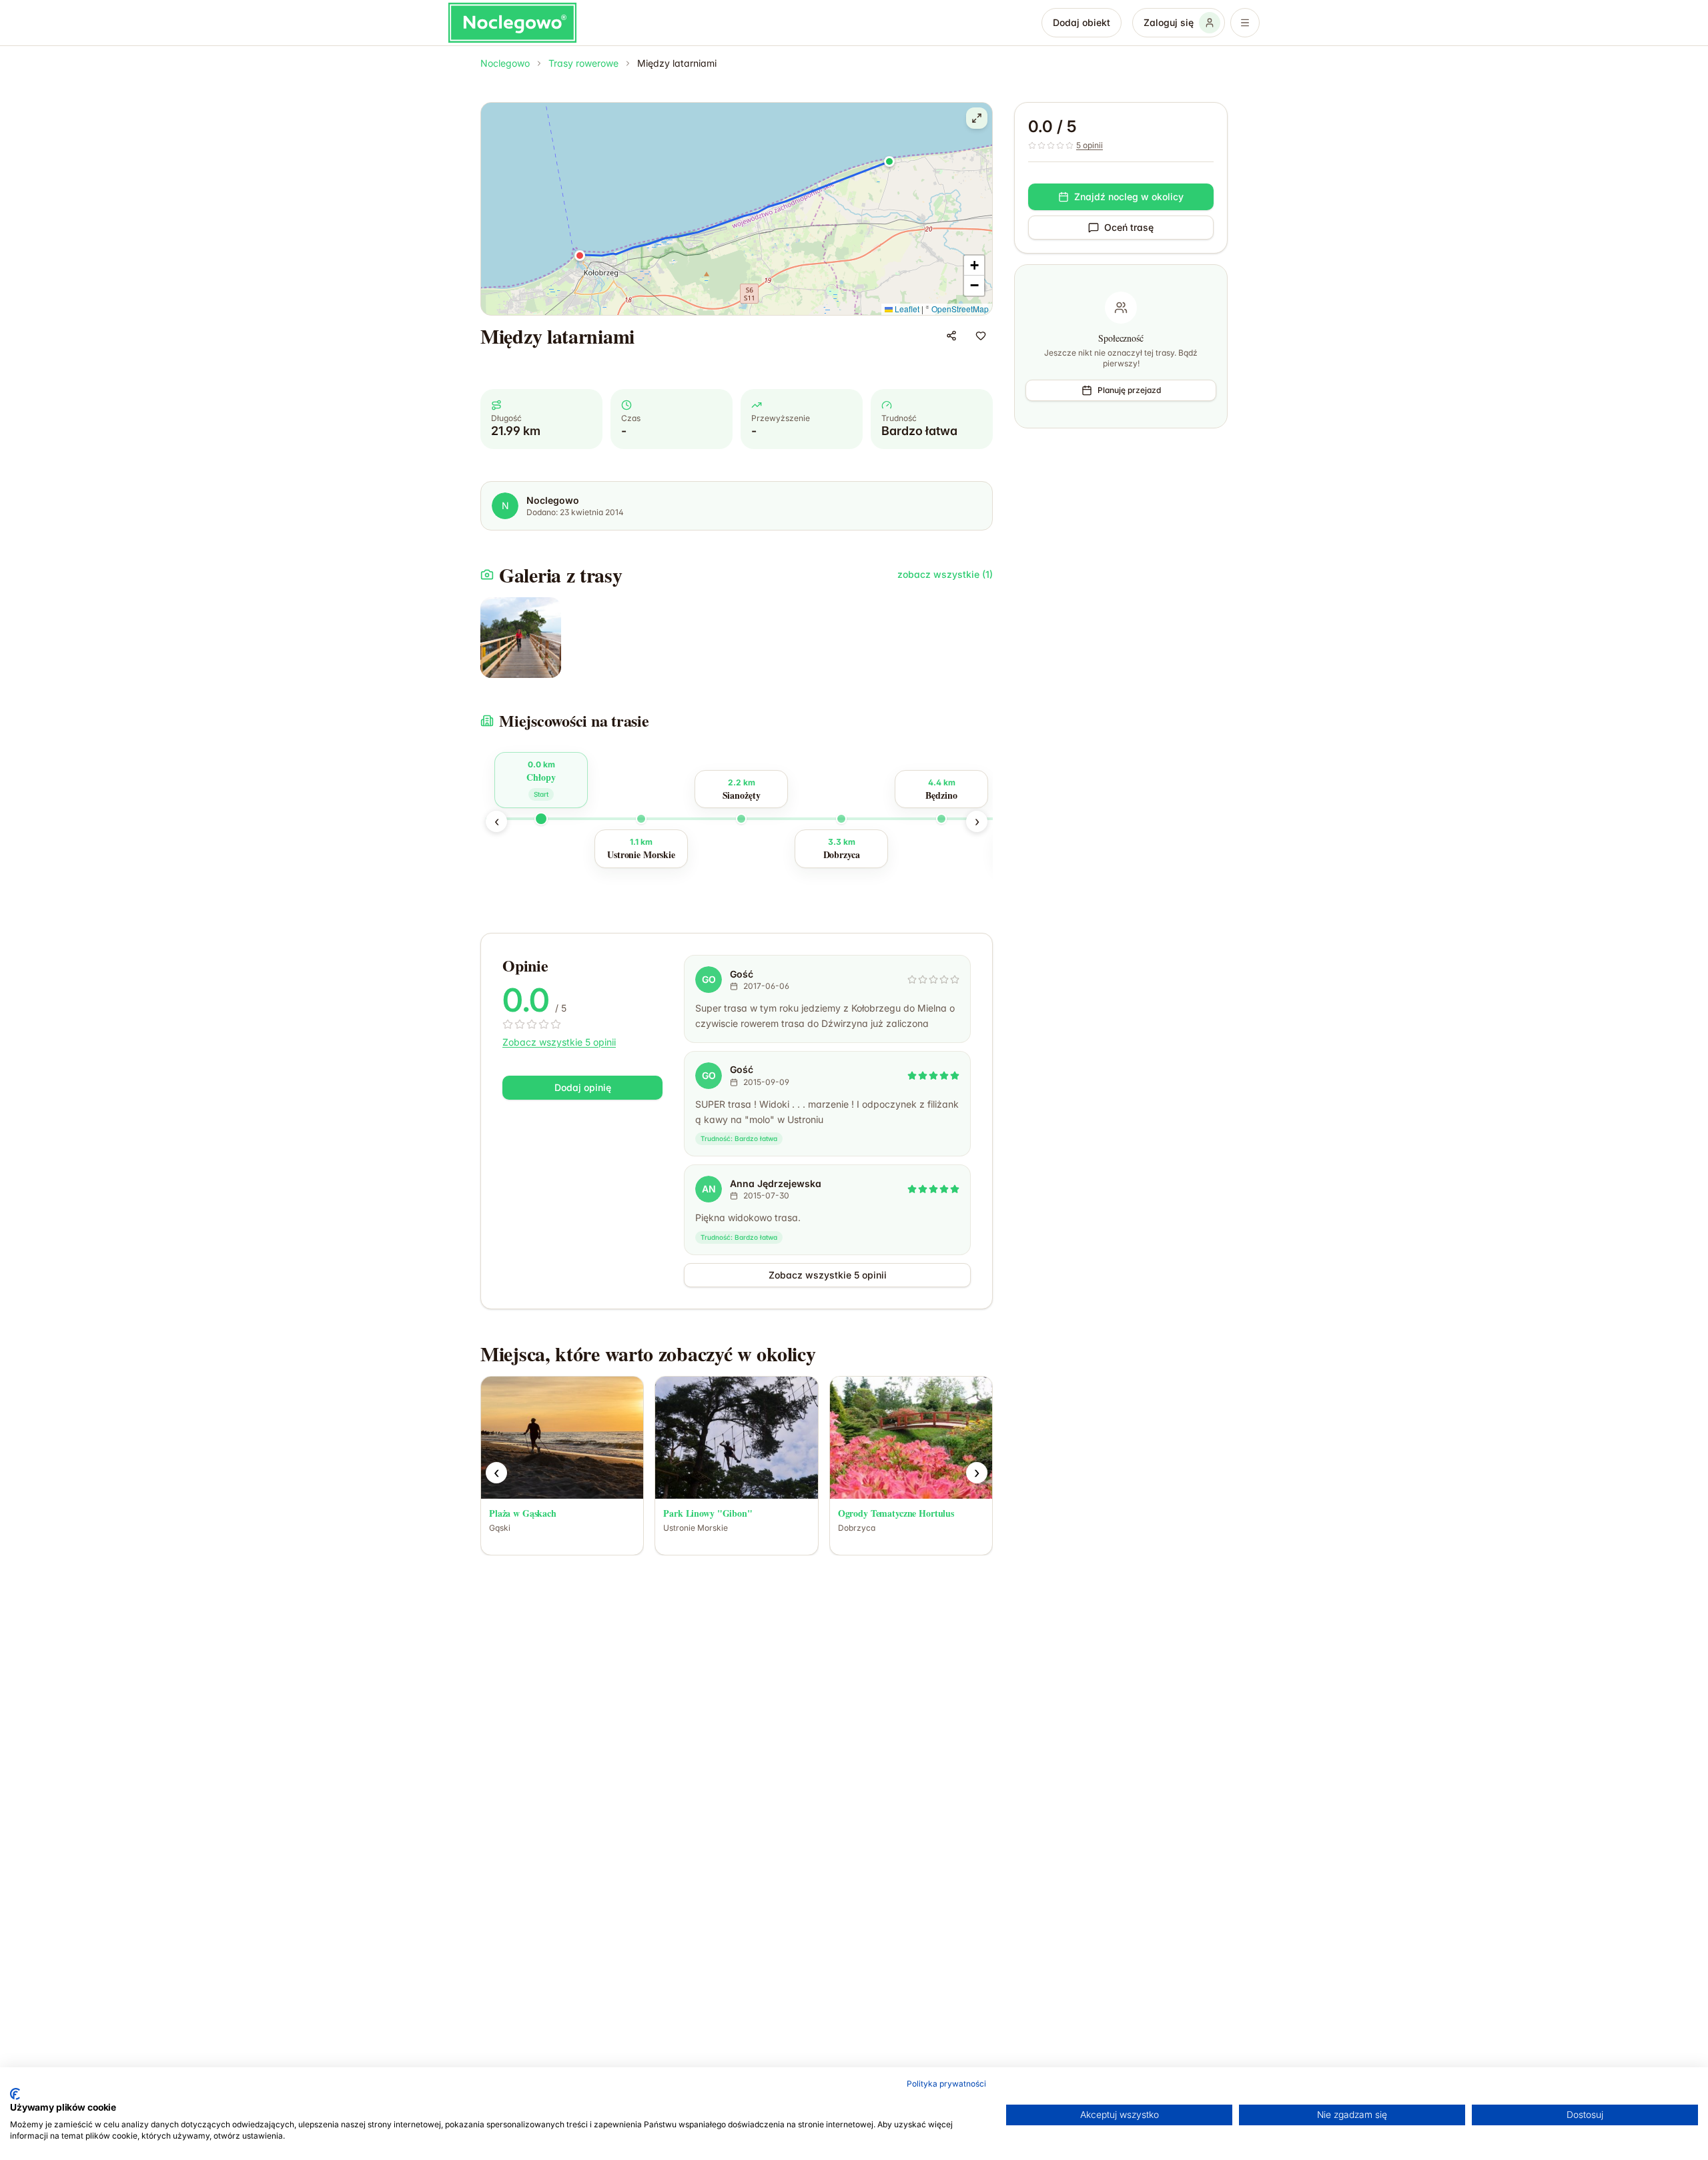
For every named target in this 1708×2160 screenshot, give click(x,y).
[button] (889, 161)
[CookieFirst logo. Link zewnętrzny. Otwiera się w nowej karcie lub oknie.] (15, 2094)
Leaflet (906, 309)
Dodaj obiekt (1082, 22)
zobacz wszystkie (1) (945, 574)
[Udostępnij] (951, 336)
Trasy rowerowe (583, 63)
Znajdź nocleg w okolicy (1129, 197)
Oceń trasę (1129, 227)
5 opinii (1090, 145)
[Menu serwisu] (1245, 23)
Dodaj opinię (583, 1087)
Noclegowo (505, 63)
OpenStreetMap (960, 309)
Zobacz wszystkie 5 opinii (559, 1042)
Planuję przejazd (1129, 390)
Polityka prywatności (946, 2084)
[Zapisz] (981, 336)
